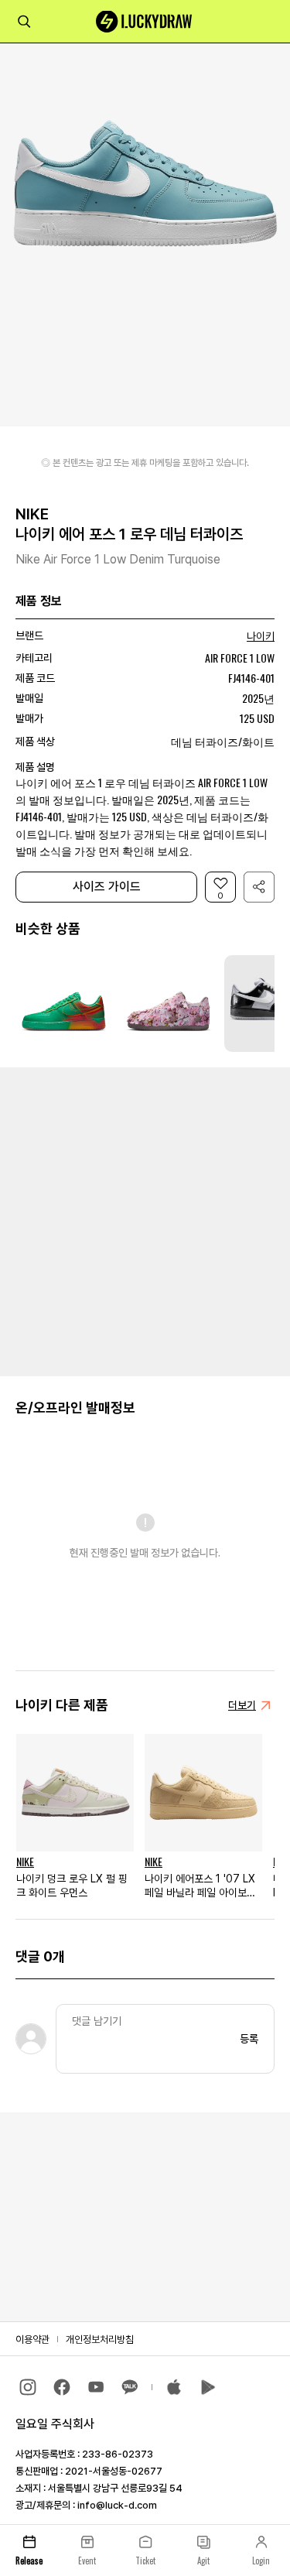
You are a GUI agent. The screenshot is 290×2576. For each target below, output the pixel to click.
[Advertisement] (145, 1220)
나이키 (261, 636)
